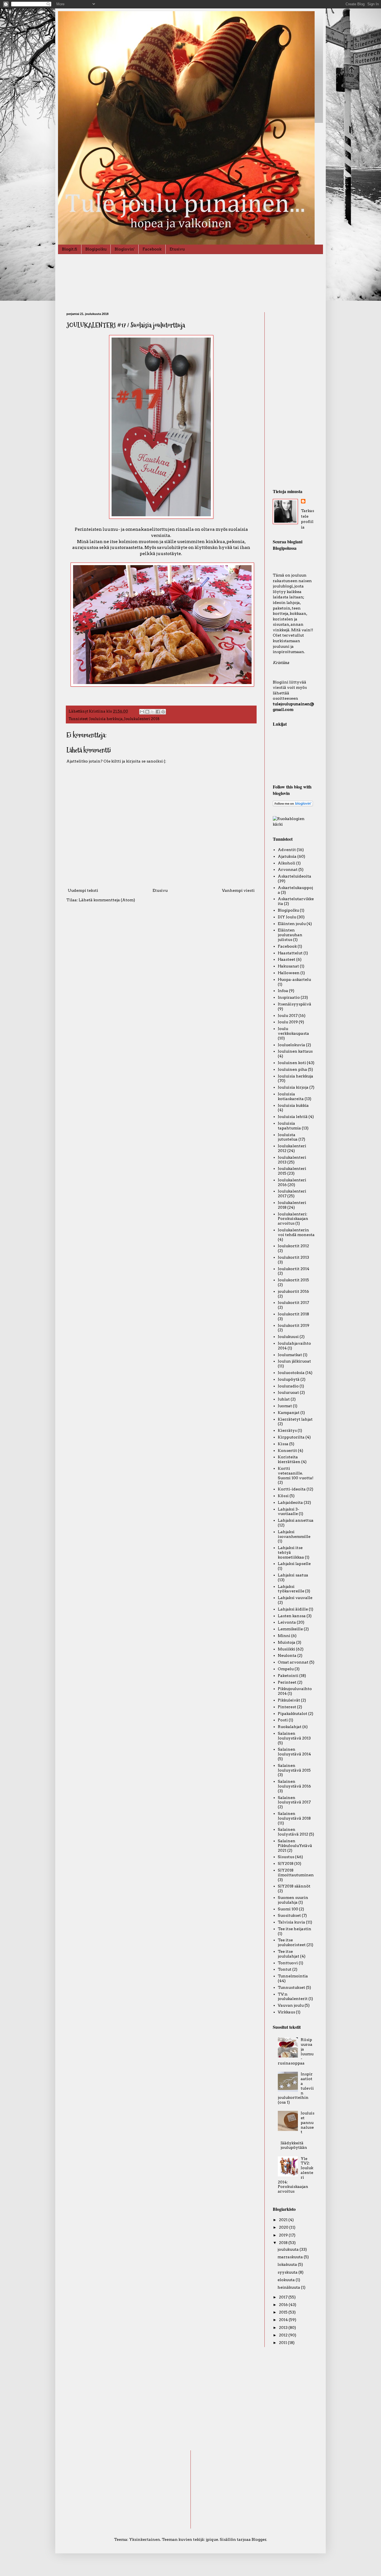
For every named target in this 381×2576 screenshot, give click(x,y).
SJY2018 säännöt (294, 1886)
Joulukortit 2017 (293, 1303)
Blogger (259, 2539)
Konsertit (287, 1451)
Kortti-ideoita (292, 1489)
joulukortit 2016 (293, 1291)
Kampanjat (289, 1413)
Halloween (289, 973)
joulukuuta (289, 2249)
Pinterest (287, 1707)
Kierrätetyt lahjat (295, 1419)
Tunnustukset (291, 1987)
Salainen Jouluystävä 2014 (294, 1752)
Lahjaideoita (290, 1502)
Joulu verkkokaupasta (293, 1031)
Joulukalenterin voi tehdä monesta (296, 1232)
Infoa (283, 991)
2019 (284, 2235)
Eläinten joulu (292, 924)
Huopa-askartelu (294, 979)
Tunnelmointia (293, 1976)
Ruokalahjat (290, 1727)
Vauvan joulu (291, 2005)
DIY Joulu (287, 917)
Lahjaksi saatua (293, 1575)
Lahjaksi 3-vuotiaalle (289, 1512)
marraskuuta (291, 2257)
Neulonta (287, 1655)
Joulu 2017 (288, 1015)
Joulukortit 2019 (294, 1325)
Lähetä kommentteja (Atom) (107, 900)
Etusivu (177, 249)
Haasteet (287, 959)
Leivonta (287, 1622)
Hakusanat (288, 966)
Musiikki (286, 1649)
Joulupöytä (289, 1379)
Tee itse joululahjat (289, 1954)
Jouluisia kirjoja (293, 1087)
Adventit (287, 850)
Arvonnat (288, 869)
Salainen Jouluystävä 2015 (294, 1768)
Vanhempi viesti (238, 890)
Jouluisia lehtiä (293, 1117)
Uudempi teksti (83, 890)
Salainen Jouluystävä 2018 (294, 1816)
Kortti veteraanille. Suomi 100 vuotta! (296, 1473)
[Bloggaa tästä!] (147, 712)
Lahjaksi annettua (296, 1520)
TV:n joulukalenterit (293, 1996)
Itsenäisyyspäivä (295, 1004)
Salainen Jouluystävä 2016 (294, 1784)
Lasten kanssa (292, 1616)
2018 (284, 2243)
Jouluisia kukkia (293, 1105)
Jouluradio (288, 1386)
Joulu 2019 (288, 1022)
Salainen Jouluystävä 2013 (294, 1736)
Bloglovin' (125, 249)
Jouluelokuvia (291, 1045)
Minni (284, 1636)
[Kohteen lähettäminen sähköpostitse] (142, 712)
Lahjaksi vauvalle (295, 1598)
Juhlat (284, 1399)
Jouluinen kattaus (295, 1051)
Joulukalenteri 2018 (142, 719)
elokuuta (287, 2280)
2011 (283, 2343)
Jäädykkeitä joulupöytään (294, 2145)
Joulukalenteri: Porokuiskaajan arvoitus (293, 1219)
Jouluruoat (288, 1392)
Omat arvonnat (293, 1662)
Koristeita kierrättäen (289, 1459)
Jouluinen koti (292, 1063)
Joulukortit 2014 (294, 1269)
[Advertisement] (294, 396)
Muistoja (287, 1642)
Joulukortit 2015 (293, 1280)
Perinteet (287, 1682)
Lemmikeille (290, 1629)
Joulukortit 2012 (293, 1246)
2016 (284, 2305)
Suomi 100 (288, 1909)
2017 (284, 2297)
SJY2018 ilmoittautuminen (296, 1873)
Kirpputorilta (291, 1437)
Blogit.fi (70, 249)
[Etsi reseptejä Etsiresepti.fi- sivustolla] (294, 824)
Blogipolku (96, 249)
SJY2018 (286, 1863)
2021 (284, 2220)
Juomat (285, 1406)
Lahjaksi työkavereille (291, 1589)
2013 (284, 2328)
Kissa (283, 1444)
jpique (212, 2539)
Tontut (285, 1969)
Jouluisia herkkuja (106, 719)
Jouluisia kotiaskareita (291, 1096)
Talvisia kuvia (291, 1922)
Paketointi (288, 1676)
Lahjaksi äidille (293, 1609)
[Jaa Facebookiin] (158, 712)
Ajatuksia (287, 856)
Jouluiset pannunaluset (308, 2122)
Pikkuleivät (289, 1700)
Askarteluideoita (295, 876)
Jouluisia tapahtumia (289, 1126)
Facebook (152, 249)
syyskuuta (288, 2272)
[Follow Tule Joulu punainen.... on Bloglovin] (293, 805)
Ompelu (286, 1669)
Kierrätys (287, 1430)
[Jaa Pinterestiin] (163, 712)
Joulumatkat (290, 1355)
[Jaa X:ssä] (153, 712)
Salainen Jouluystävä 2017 (294, 1800)
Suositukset (289, 1915)
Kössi (283, 1496)
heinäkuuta (289, 2287)
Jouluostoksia (291, 1373)
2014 (284, 2320)
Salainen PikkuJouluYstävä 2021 (295, 1846)
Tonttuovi (288, 1963)
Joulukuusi (288, 1337)
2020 (284, 2227)
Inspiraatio (289, 997)
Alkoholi (287, 863)
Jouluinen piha (292, 1069)
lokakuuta (288, 2264)
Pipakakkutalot (293, 1714)
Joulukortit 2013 (293, 1257)
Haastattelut (290, 953)
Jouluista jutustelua (288, 1137)
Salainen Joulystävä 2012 (293, 1832)
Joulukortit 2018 (293, 1314)
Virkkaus (286, 2012)
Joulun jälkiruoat (294, 1361)
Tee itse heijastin (295, 1929)
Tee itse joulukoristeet (292, 1942)
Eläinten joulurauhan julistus (290, 935)
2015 (284, 2312)
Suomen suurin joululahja (293, 1900)
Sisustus (286, 1857)
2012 (284, 2335)
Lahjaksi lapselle (294, 1564)
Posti (283, 1720)
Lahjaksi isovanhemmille (294, 1534)
